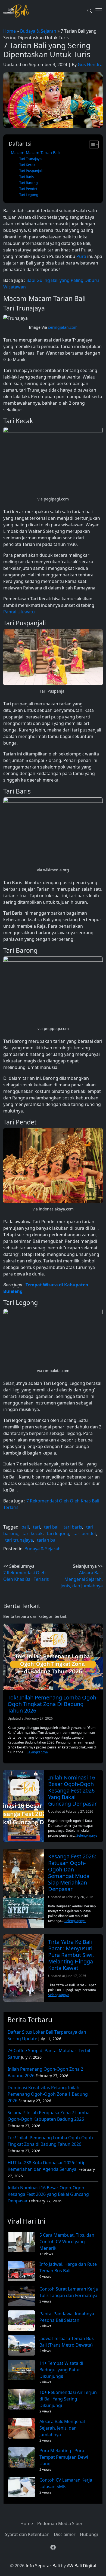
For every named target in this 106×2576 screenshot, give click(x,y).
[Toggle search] (90, 11)
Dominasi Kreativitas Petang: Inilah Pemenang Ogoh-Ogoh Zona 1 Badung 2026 (48, 2094)
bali (25, 1527)
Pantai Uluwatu (19, 612)
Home (10, 31)
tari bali (52, 1527)
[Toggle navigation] (99, 11)
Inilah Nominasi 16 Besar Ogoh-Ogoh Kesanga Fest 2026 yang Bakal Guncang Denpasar (48, 2194)
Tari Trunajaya (30, 159)
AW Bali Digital (82, 2566)
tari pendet (85, 1533)
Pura (81, 256)
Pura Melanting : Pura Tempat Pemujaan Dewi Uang (64, 2457)
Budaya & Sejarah (38, 31)
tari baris (73, 1527)
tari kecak (33, 1533)
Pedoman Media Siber (60, 2523)
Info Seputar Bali (43, 2566)
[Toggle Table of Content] (91, 145)
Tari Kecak (27, 165)
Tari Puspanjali (31, 171)
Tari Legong (29, 195)
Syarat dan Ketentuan (27, 2534)
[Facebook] (53, 2547)
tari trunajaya (19, 1540)
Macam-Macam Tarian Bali (35, 153)
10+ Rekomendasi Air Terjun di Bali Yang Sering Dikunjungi (68, 2399)
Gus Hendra (90, 64)
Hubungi (89, 2534)
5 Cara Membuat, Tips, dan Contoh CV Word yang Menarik (67, 2242)
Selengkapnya (37, 1752)
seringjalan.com (63, 327)
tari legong (58, 1533)
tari (36, 1527)
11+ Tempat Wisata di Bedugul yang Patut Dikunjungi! (61, 2370)
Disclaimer (65, 2534)
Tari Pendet (28, 189)
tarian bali (47, 1540)
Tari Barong (29, 183)
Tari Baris (26, 177)
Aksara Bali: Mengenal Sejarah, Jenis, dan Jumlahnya (62, 2428)
